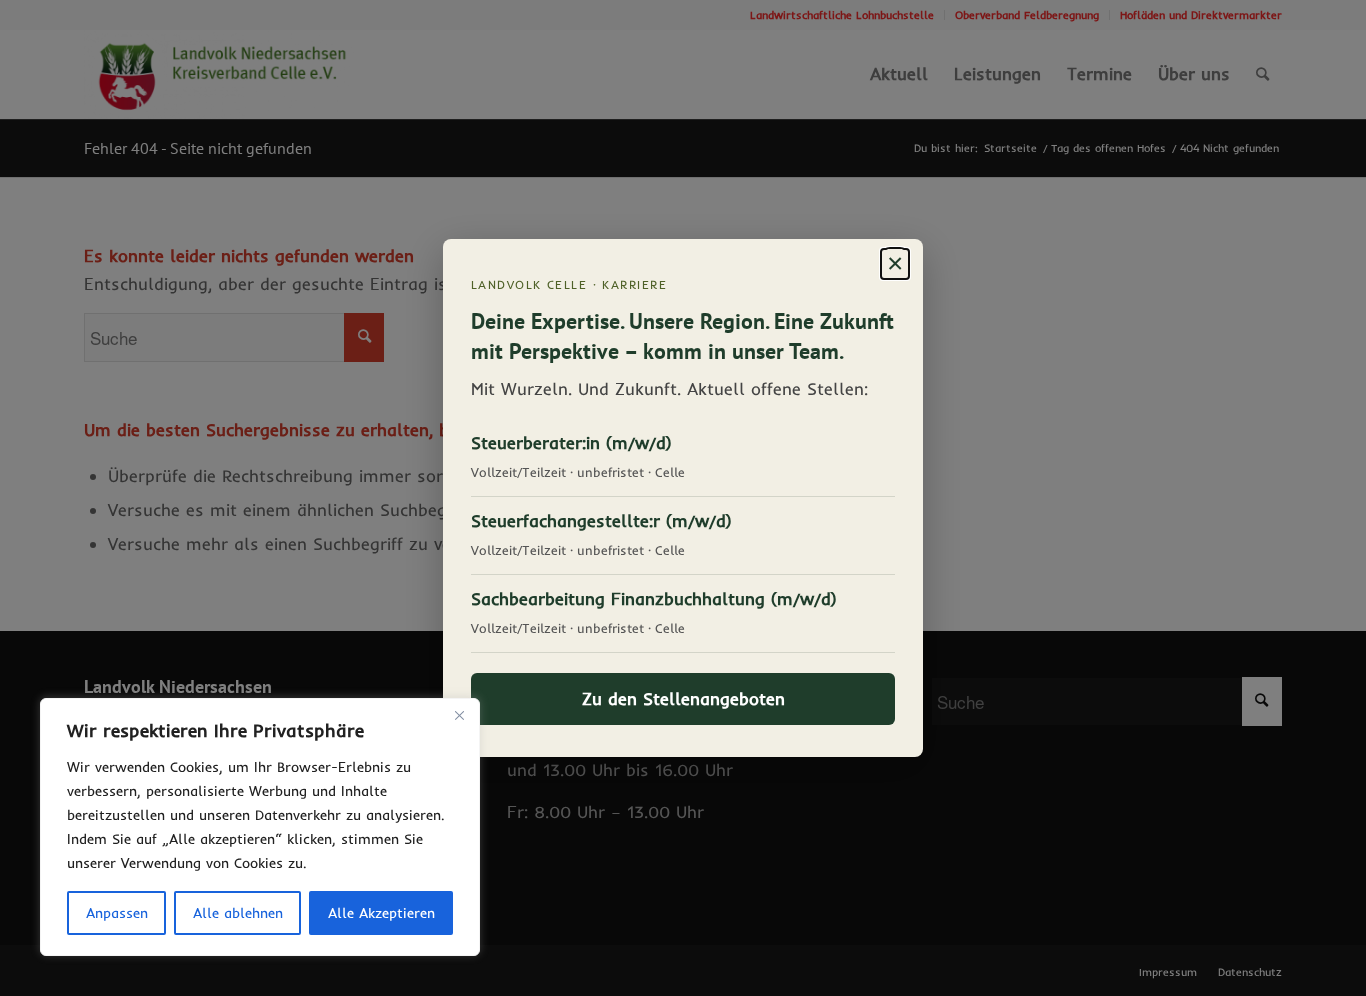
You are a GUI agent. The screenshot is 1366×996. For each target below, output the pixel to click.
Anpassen (117, 913)
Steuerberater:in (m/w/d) (571, 442)
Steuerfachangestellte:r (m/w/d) (601, 520)
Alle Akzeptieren (381, 913)
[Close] (459, 715)
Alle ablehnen (238, 913)
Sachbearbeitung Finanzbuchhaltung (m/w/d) (654, 598)
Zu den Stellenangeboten (683, 698)
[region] (260, 827)
